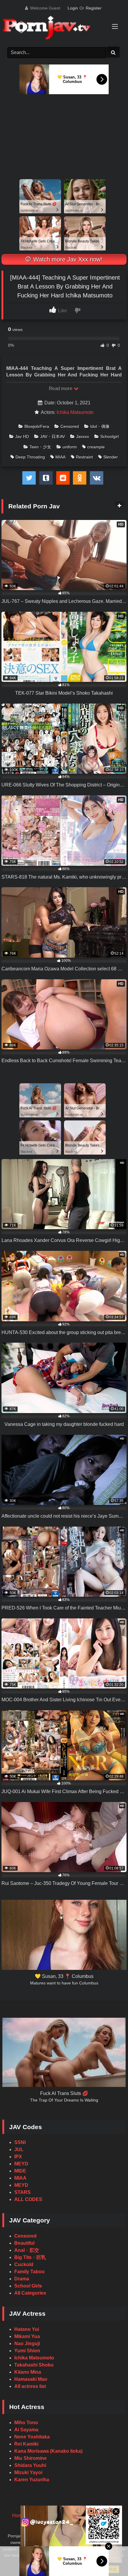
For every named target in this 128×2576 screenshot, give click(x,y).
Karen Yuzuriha (32, 2480)
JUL (19, 2149)
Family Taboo (29, 2272)
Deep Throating (30, 457)
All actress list (30, 2386)
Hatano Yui (27, 2329)
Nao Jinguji (27, 2344)
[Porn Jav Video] (58, 28)
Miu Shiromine (31, 2458)
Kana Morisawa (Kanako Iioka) (48, 2451)
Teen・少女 (40, 447)
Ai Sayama (26, 2430)
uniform (70, 447)
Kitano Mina (28, 2372)
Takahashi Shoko (34, 2365)
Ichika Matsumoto (75, 412)
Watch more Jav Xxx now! (67, 259)
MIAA (60, 457)
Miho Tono (26, 2423)
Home (19, 2516)
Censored (70, 426)
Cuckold (24, 2264)
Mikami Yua (27, 2336)
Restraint (84, 457)
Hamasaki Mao (31, 2379)
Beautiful (24, 2243)
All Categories (30, 2293)
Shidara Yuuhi (30, 2465)
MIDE (20, 2171)
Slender (111, 457)
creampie (96, 447)
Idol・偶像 (100, 426)
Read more (61, 388)
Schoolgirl (110, 436)
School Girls (28, 2286)
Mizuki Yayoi (28, 2472)
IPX (18, 2157)
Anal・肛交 (27, 2250)
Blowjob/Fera (37, 426)
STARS (22, 2192)
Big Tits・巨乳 (30, 2257)
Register (94, 8)
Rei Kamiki (26, 2444)
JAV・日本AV (53, 436)
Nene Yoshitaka (32, 2437)
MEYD (21, 2164)
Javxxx (83, 436)
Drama (22, 2279)
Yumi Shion (27, 2351)
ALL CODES (28, 2199)
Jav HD (22, 436)
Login (73, 8)
